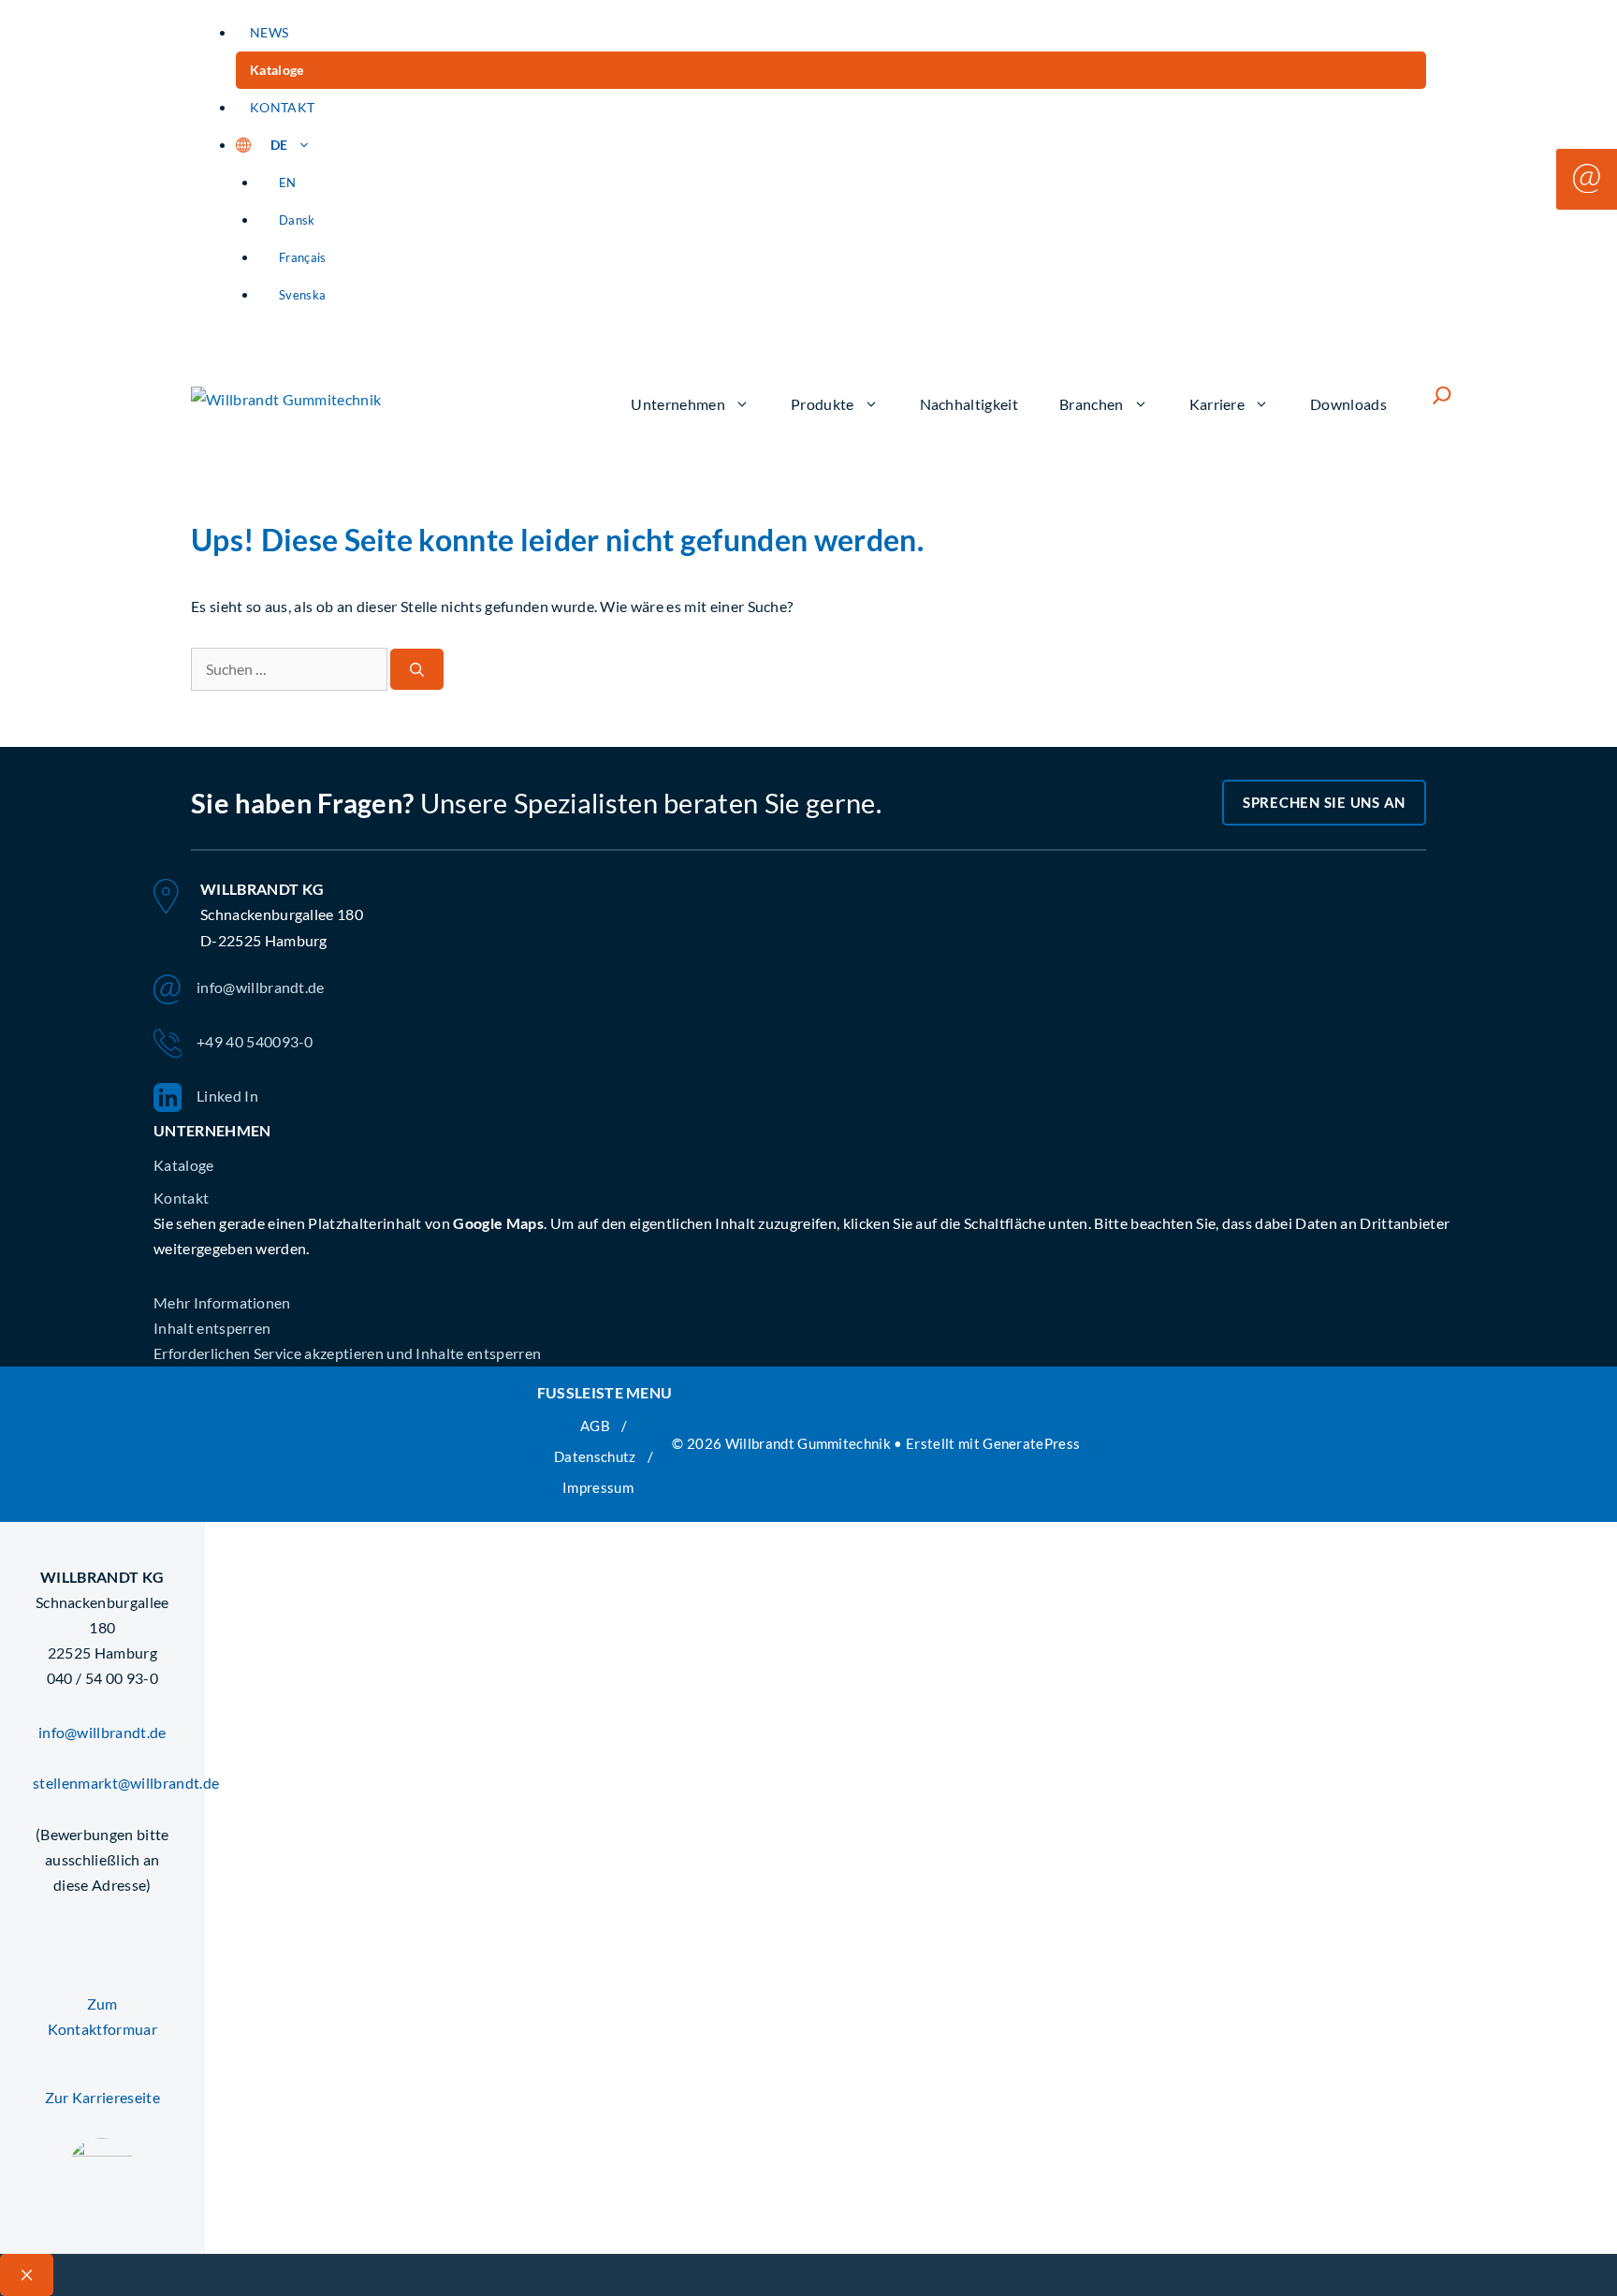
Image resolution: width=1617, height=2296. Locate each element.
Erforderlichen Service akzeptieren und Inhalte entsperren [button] (347, 1353)
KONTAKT (282, 107)
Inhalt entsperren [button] (212, 1328)
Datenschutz (595, 1456)
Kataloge (277, 70)
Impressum (598, 1487)
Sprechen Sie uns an (1324, 802)
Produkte (823, 404)
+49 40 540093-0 (255, 1041)
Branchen (1092, 404)
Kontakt (181, 1198)
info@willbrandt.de (261, 987)
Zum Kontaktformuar (102, 2016)
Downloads (1348, 404)
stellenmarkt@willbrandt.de (102, 1783)
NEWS (269, 32)
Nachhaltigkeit (969, 404)
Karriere (1217, 404)
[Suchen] (417, 670)
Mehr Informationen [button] (222, 1302)
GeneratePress (1031, 1443)
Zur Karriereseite (102, 2097)
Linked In (227, 1096)
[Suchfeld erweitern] (1442, 395)
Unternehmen (678, 404)
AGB (595, 1426)
